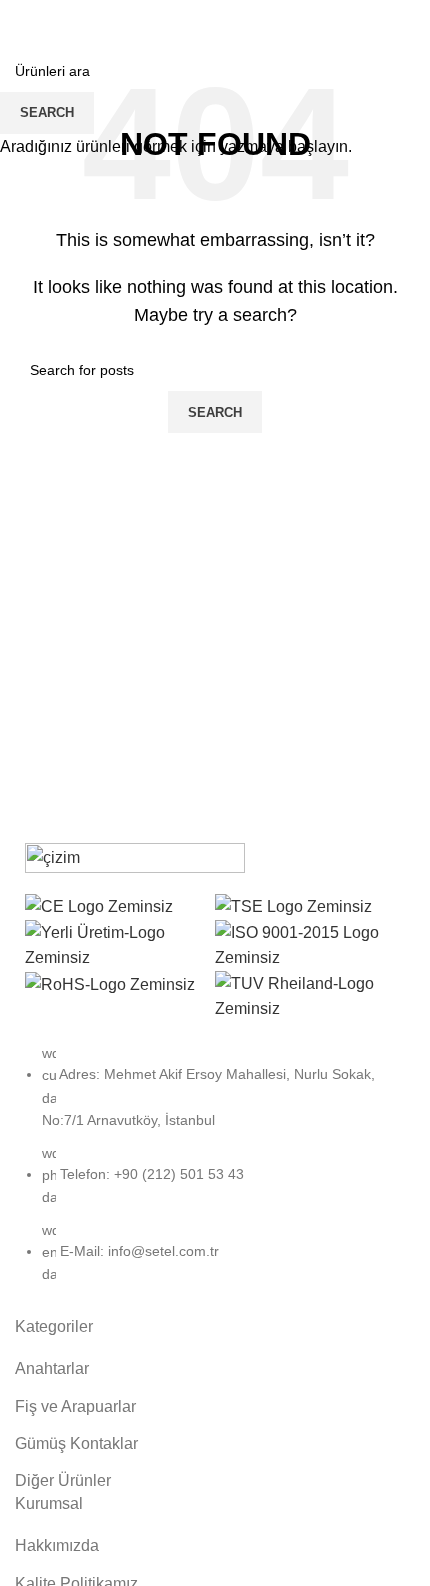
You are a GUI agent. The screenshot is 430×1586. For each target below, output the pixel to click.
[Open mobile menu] (23, 20)
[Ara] (390, 20)
